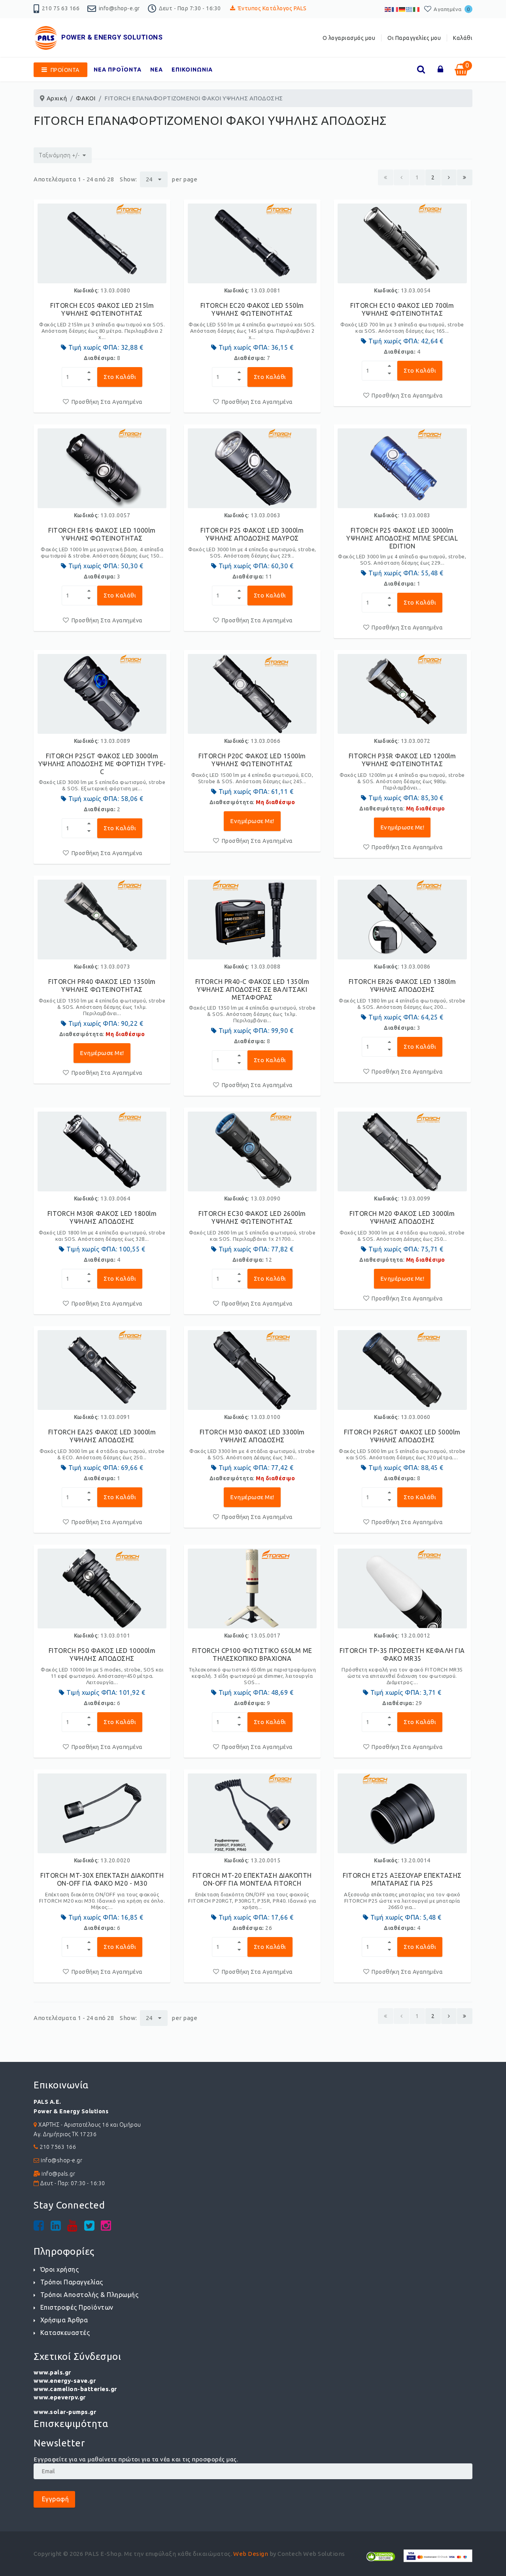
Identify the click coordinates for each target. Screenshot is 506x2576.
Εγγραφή (54, 2499)
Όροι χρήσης (59, 2269)
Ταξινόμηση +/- (59, 155)
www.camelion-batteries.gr (75, 2389)
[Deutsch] (402, 9)
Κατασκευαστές (65, 2333)
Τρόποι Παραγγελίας (72, 2282)
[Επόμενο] (449, 177)
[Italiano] (417, 9)
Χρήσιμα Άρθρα (64, 2320)
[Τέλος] (465, 177)
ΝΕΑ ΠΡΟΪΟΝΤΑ (118, 70)
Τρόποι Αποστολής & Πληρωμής (89, 2295)
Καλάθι (463, 38)
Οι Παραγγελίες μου (414, 38)
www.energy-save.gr (65, 2381)
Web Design (251, 2554)
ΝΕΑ (157, 70)
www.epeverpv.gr (60, 2397)
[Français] (395, 9)
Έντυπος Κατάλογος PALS (272, 8)
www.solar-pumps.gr (65, 2412)
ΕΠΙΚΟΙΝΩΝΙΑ (192, 70)
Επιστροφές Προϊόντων (77, 2307)
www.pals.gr (52, 2372)
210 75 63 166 (61, 8)
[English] (388, 9)
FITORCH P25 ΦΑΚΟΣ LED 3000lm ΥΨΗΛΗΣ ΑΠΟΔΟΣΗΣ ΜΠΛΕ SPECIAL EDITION (402, 538)
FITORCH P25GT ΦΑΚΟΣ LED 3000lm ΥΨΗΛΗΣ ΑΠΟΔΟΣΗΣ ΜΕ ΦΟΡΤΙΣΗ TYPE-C (102, 764)
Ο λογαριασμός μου (349, 38)
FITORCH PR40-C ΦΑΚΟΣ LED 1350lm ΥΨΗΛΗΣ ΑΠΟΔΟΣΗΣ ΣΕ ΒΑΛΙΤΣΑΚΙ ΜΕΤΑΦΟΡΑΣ (252, 989)
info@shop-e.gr (119, 8)
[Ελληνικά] (410, 9)
